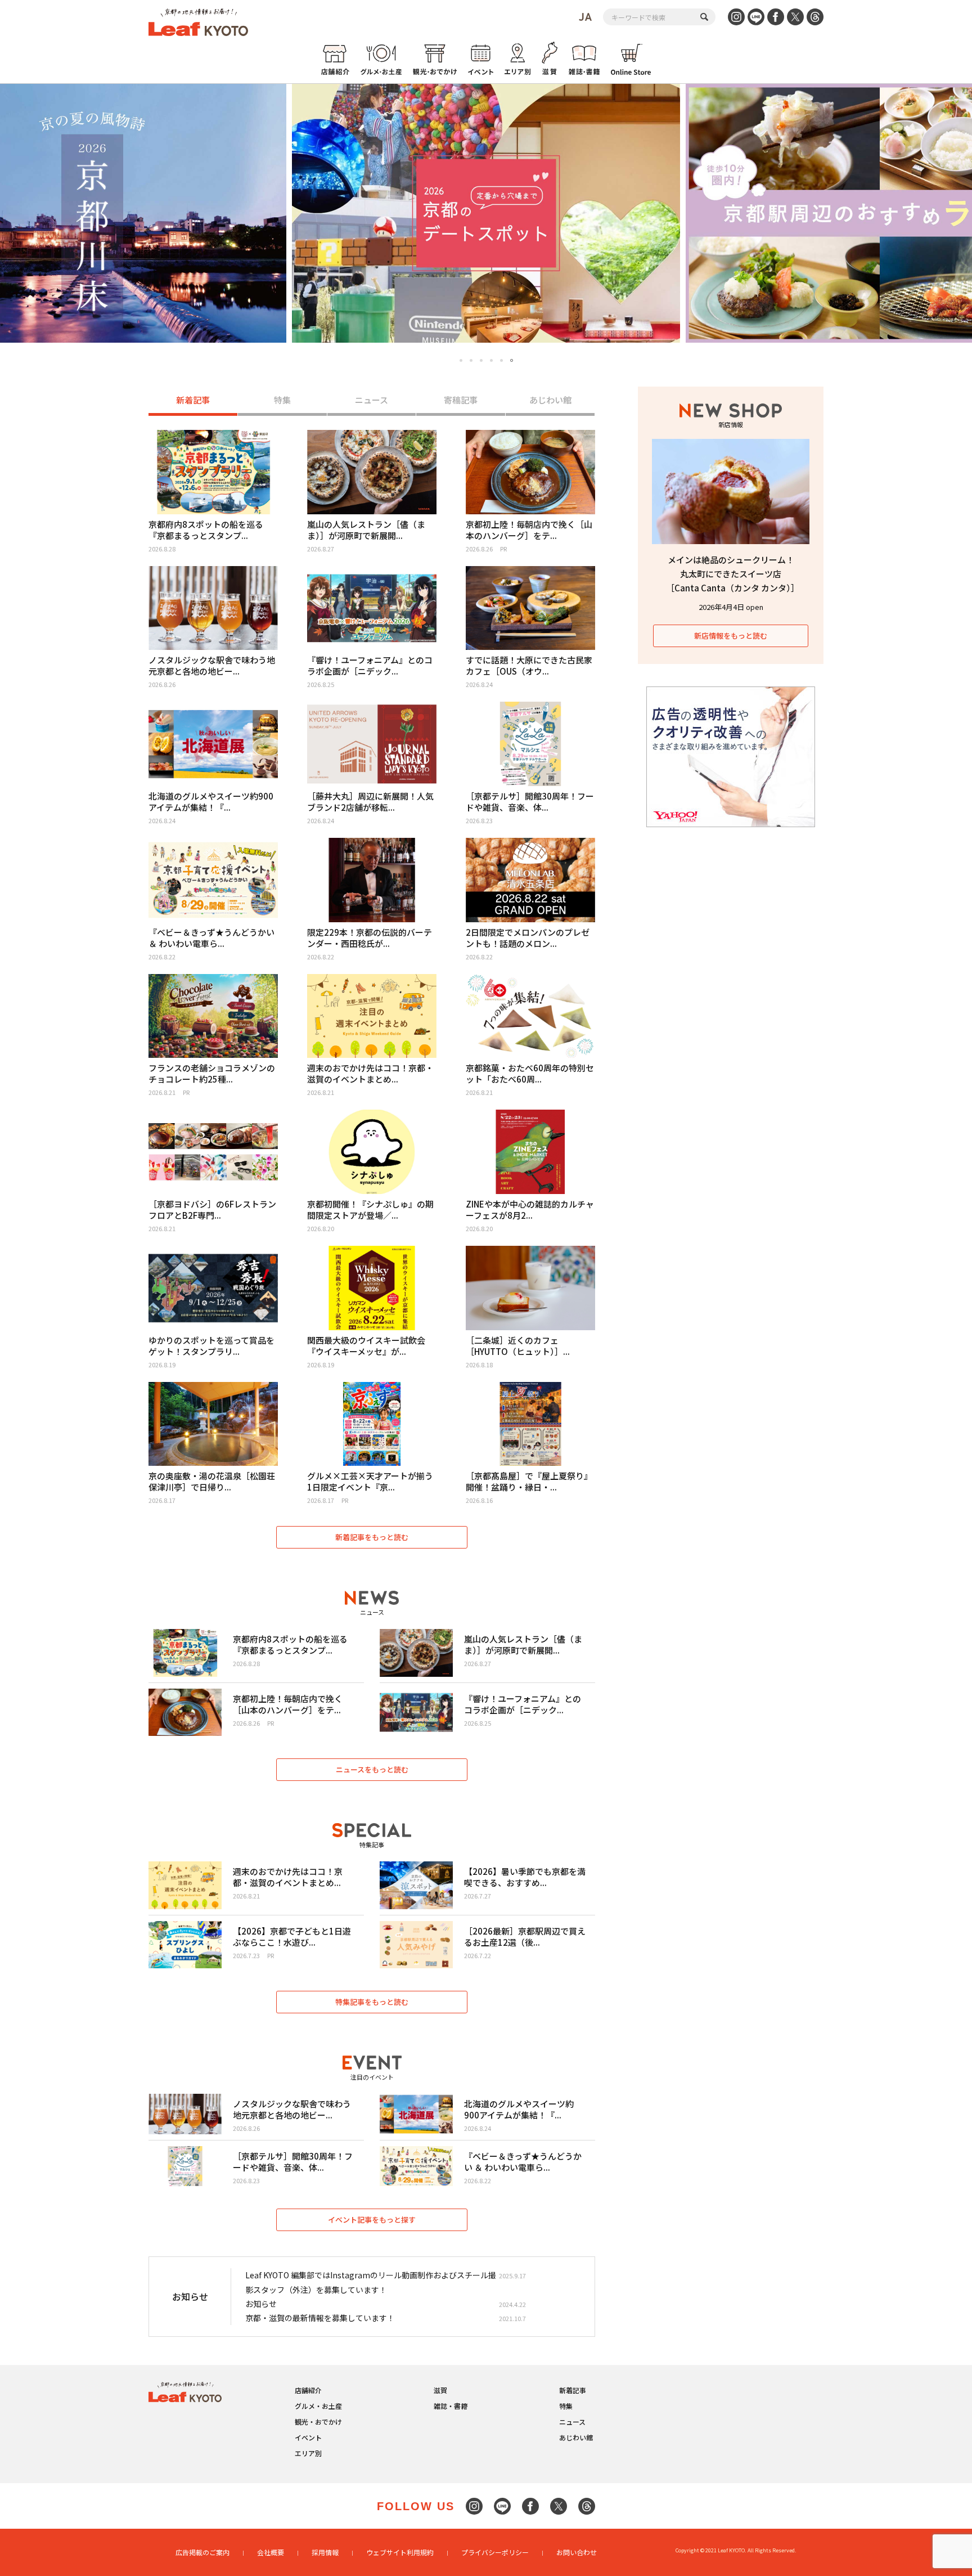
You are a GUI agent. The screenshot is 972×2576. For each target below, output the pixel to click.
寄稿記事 (461, 400)
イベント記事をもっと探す (372, 2220)
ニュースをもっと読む (372, 1769)
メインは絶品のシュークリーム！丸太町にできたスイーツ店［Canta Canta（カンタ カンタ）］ (733, 574)
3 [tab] (481, 360)
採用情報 (325, 2552)
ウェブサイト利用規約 (400, 2552)
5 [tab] (501, 360)
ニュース (372, 400)
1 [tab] (461, 360)
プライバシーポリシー (495, 2552)
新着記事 (193, 400)
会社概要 (271, 2552)
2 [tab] (471, 360)
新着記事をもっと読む (372, 1537)
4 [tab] (491, 360)
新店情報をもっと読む (731, 636)
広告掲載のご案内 (202, 2552)
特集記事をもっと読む (372, 2002)
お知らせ (261, 2304)
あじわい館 (550, 400)
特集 (282, 400)
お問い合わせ (577, 2552)
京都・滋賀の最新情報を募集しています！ (320, 2318)
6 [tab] (512, 361)
